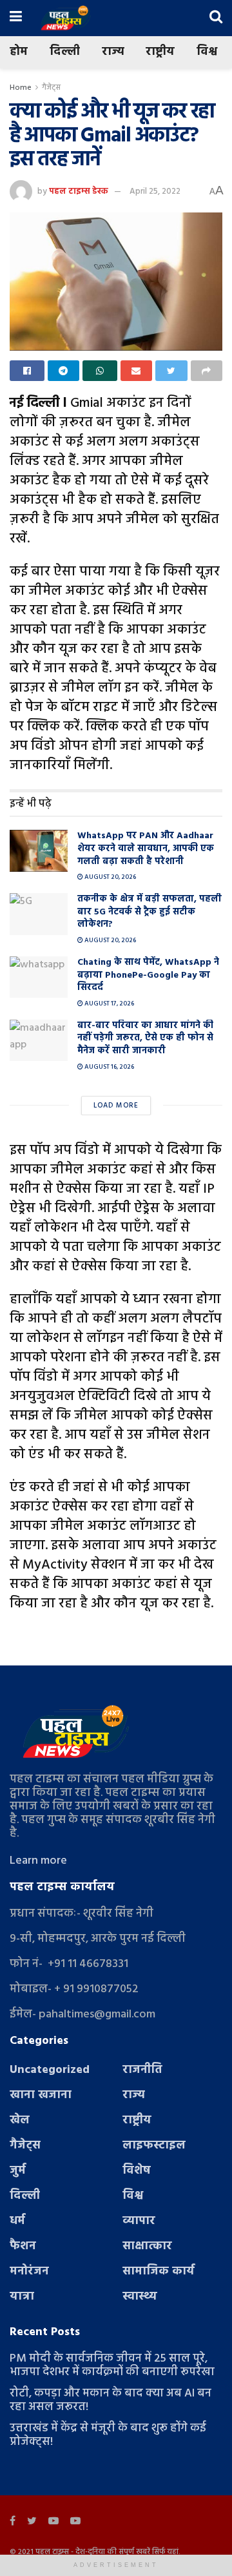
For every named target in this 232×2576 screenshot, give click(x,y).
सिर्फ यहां (165, 2552)
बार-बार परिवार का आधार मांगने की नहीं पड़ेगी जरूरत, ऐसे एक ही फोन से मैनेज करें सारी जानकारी (145, 1038)
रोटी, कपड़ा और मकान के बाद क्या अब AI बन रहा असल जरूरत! (111, 2400)
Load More (116, 1106)
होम (19, 52)
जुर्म (18, 2171)
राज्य (113, 52)
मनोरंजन (29, 2272)
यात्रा (22, 2297)
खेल (20, 2120)
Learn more (38, 1861)
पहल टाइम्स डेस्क (79, 191)
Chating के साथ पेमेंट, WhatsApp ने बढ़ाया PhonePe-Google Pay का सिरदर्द (148, 975)
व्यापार (139, 2221)
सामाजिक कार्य (159, 2272)
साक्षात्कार (147, 2246)
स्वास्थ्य (140, 2297)
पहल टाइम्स (52, 2552)
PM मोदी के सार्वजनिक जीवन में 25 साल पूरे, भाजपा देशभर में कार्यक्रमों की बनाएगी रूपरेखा (112, 2365)
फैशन (23, 2246)
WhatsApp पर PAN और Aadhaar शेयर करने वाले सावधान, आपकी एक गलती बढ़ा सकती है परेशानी (146, 849)
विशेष (137, 2171)
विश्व (207, 52)
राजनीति (142, 2070)
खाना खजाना (41, 2095)
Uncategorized (50, 2070)
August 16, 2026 (109, 1067)
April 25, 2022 (155, 191)
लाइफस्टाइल (154, 2146)
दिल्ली (65, 52)
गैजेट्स (51, 88)
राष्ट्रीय (160, 52)
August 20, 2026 (110, 877)
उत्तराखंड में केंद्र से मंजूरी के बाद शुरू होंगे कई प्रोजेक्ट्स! (108, 2435)
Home (21, 88)
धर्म (17, 2221)
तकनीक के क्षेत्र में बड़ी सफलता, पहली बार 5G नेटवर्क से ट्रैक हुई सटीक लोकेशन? (150, 912)
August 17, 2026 (109, 1004)
